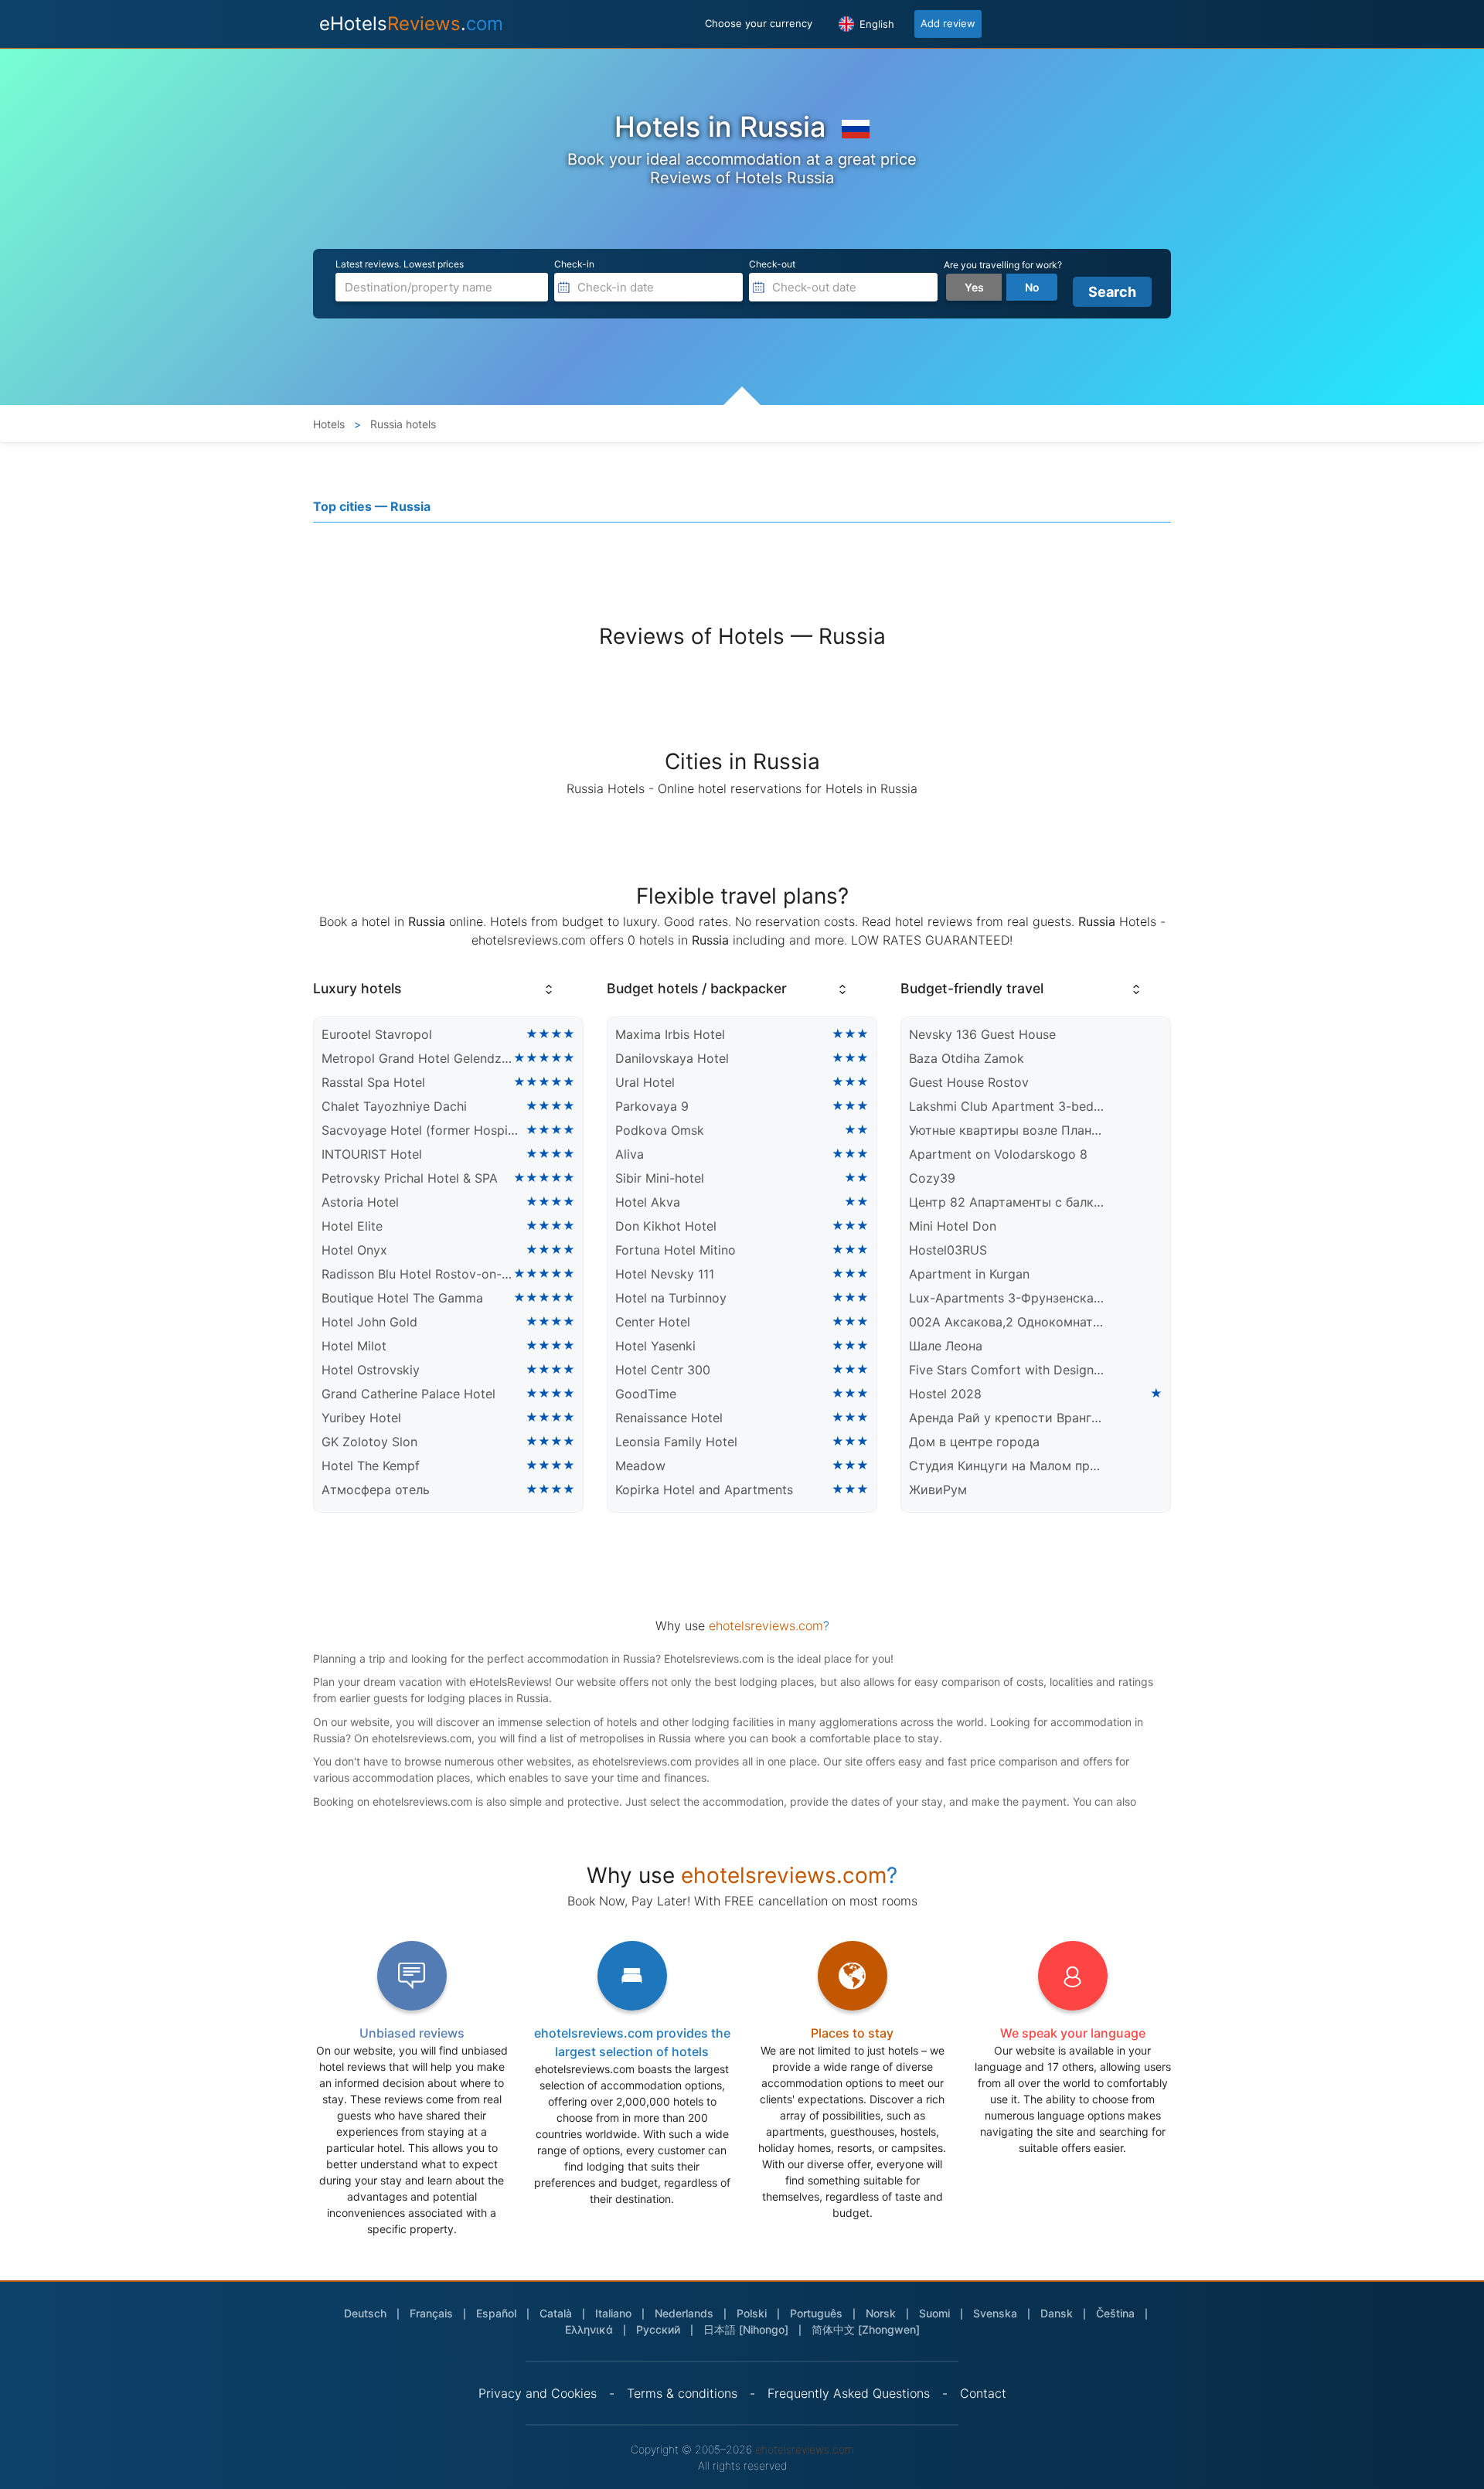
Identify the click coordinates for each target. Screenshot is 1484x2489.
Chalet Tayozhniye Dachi (394, 1106)
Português (816, 2313)
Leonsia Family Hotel (676, 1442)
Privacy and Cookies (538, 2393)
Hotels (329, 424)
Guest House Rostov (969, 1082)
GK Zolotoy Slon (369, 1442)
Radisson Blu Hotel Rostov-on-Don (417, 1274)
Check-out (772, 264)
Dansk (1057, 2313)
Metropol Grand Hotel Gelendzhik (417, 1058)
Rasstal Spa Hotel (373, 1082)
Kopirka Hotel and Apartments (704, 1490)
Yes (974, 287)
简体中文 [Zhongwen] (866, 2329)
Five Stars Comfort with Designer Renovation (1008, 1370)
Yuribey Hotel (361, 1418)
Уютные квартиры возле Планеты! (1008, 1130)
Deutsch (365, 2313)
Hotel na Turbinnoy (671, 1298)
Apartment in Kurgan (969, 1274)
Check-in (574, 264)
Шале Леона (946, 1346)
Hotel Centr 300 (663, 1370)
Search (1112, 292)
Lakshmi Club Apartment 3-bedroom (1008, 1106)
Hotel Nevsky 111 (665, 1274)
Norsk (881, 2313)
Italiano (613, 2313)
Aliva (630, 1154)
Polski (752, 2313)
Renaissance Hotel (669, 1418)
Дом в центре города (974, 1442)
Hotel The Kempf (371, 1466)
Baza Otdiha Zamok (967, 1058)
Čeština (1115, 2313)
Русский (658, 2329)
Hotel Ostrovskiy (371, 1370)
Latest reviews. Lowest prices (400, 264)
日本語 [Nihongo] (746, 2329)
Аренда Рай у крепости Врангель (1008, 1418)
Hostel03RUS (948, 1250)
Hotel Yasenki (655, 1346)
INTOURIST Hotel (372, 1154)
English (875, 24)
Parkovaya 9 (652, 1106)
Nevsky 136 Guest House (982, 1034)
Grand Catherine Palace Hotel (408, 1394)
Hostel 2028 (945, 1394)
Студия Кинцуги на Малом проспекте (1008, 1466)
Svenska (995, 2313)
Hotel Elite (352, 1226)
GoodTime (646, 1394)
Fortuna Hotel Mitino (676, 1250)
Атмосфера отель (376, 1490)
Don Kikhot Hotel (666, 1226)
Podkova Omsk (660, 1130)
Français (431, 2313)
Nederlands (684, 2313)
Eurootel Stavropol (377, 1034)
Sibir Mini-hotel (660, 1178)
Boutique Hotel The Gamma (402, 1298)
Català (556, 2313)
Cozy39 (932, 1178)
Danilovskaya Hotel (672, 1058)
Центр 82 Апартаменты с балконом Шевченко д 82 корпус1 (1008, 1202)
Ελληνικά (589, 2329)
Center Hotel (653, 1322)
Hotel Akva (648, 1202)
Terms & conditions (682, 2393)
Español (496, 2313)
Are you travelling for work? (1003, 265)
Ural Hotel (645, 1082)
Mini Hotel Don (953, 1226)
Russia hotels (402, 424)
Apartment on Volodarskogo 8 (998, 1154)
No (1032, 287)
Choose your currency (759, 23)
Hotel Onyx (354, 1250)
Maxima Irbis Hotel (670, 1034)
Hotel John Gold (369, 1322)
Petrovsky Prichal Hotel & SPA (410, 1178)
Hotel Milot (354, 1346)
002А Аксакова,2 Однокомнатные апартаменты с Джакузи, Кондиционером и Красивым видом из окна (1008, 1322)
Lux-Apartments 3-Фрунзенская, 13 (1008, 1298)
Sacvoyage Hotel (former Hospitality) (420, 1130)
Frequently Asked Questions (849, 2393)
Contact (983, 2393)
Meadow (640, 1466)
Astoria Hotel (360, 1202)
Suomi (934, 2313)
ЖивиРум (938, 1490)
